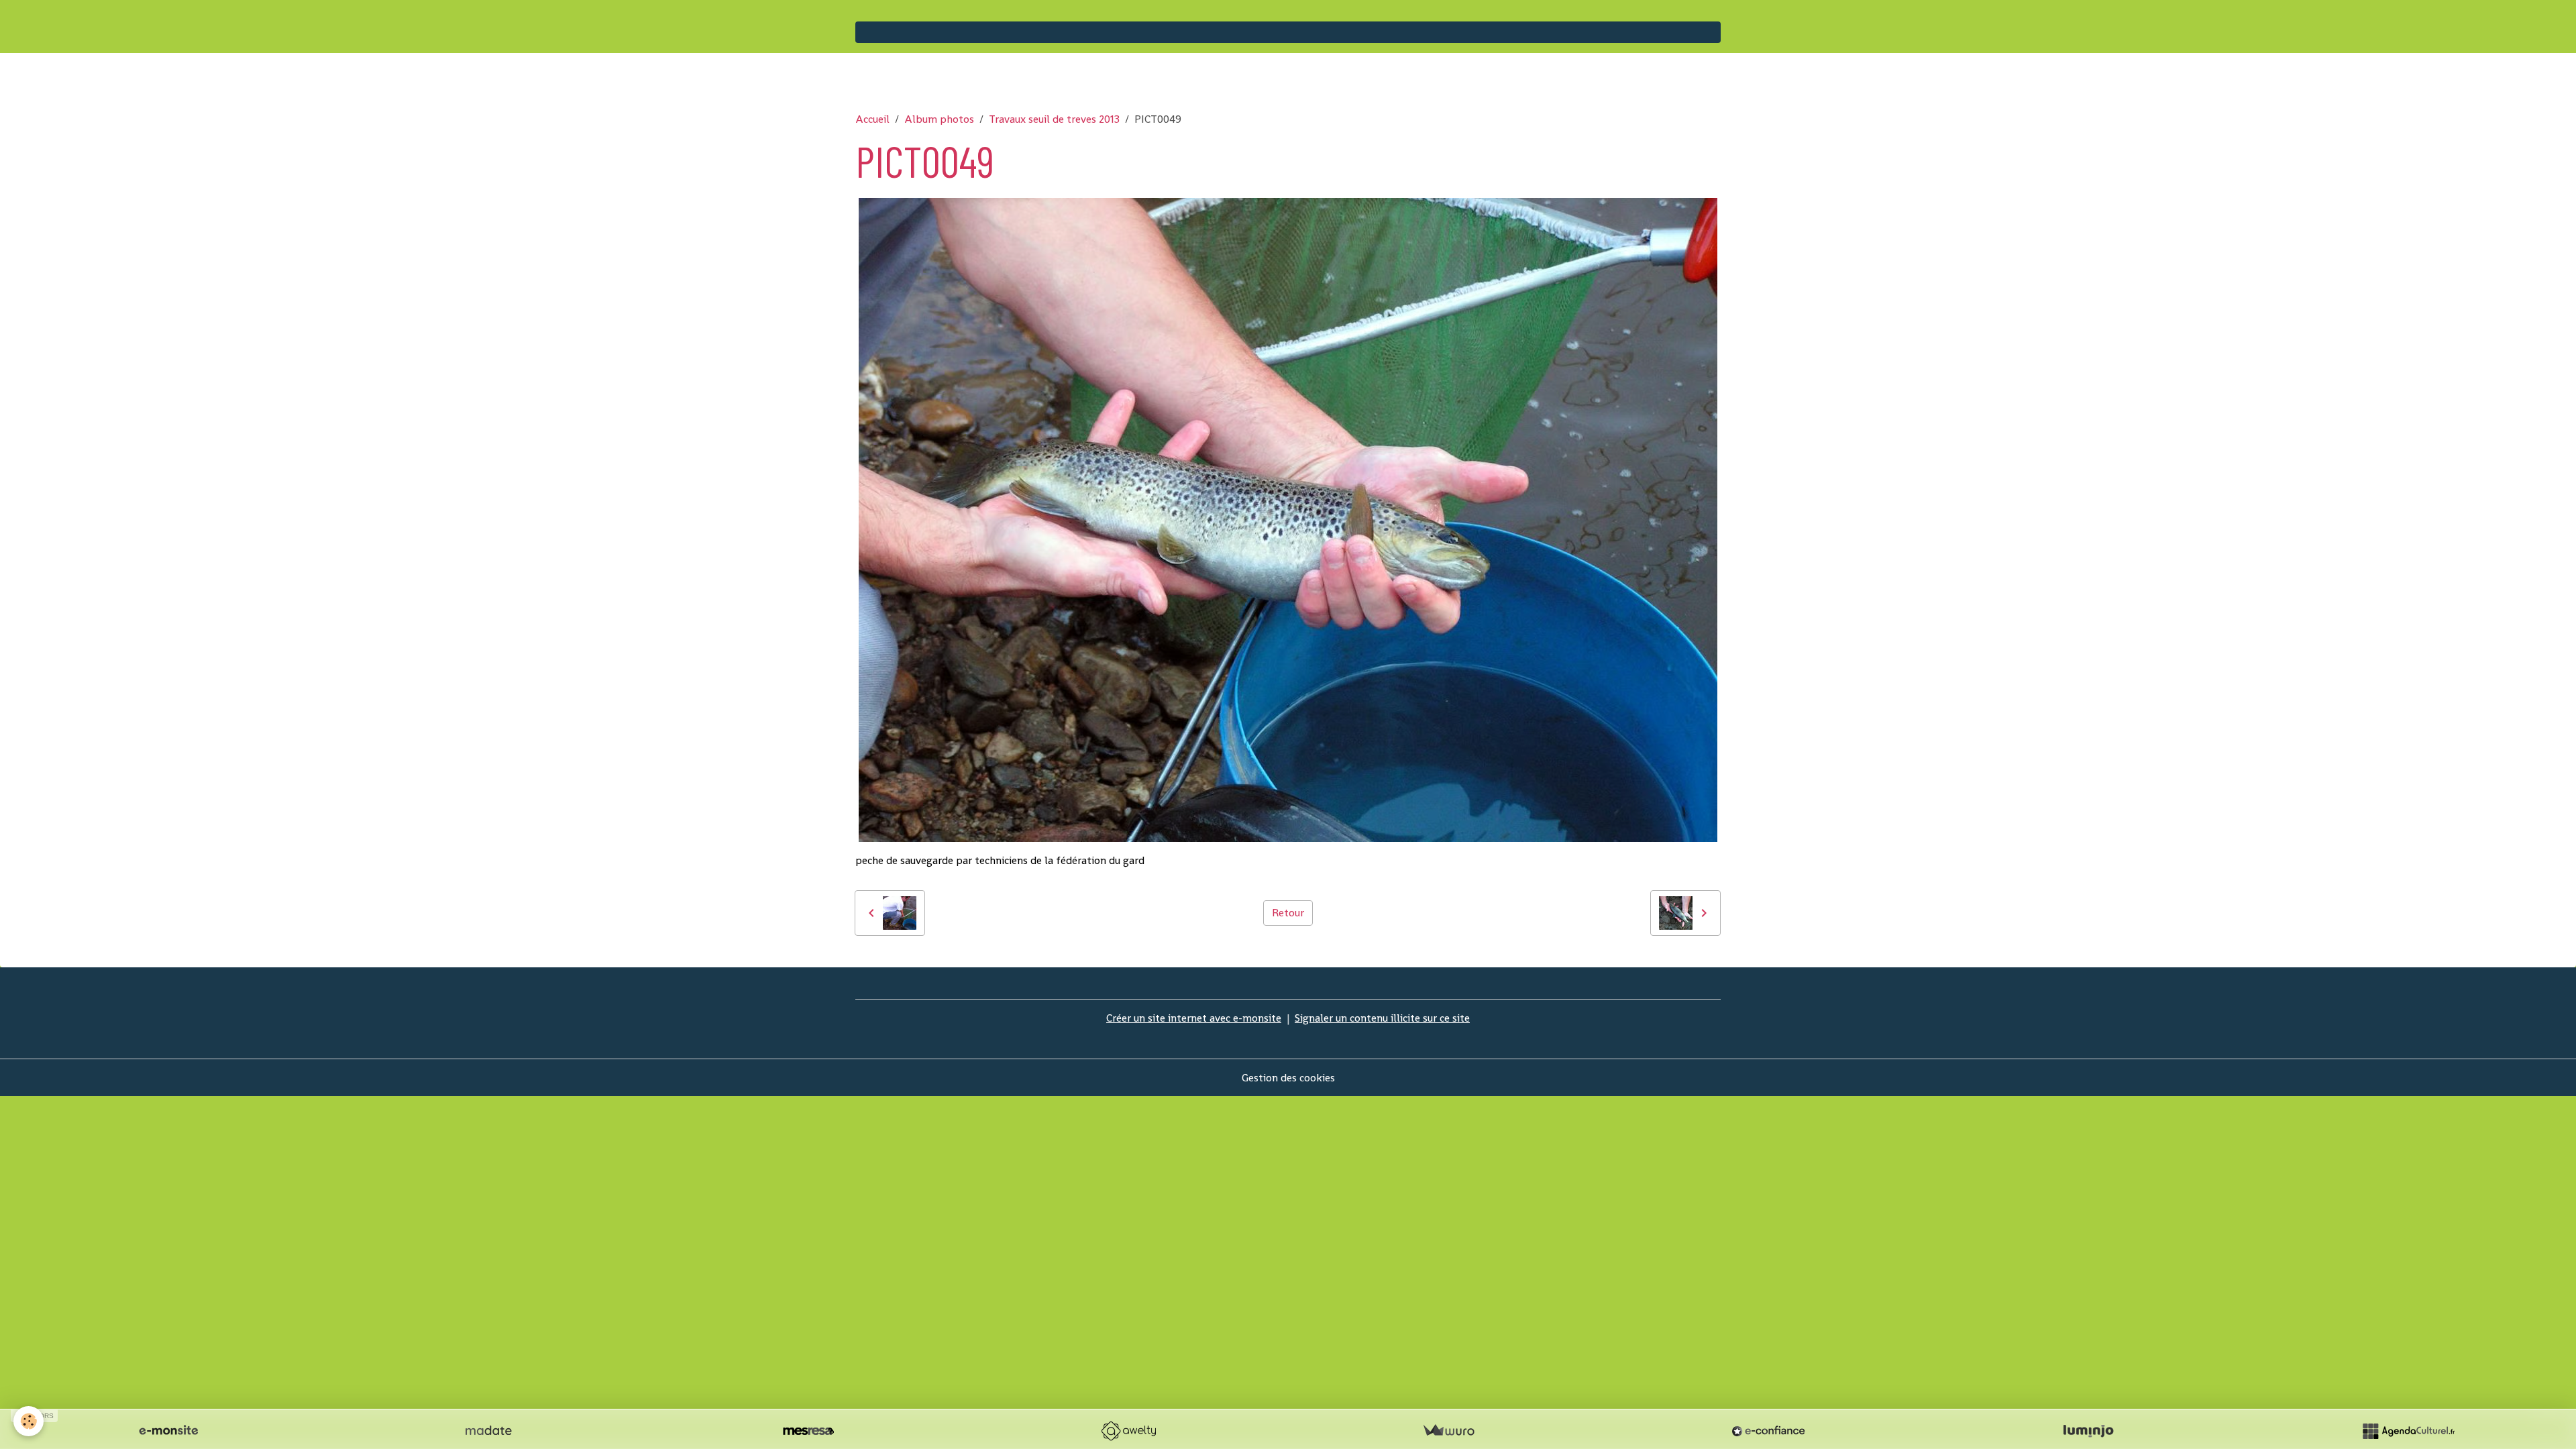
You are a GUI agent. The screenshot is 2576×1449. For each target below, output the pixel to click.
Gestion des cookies (1288, 1078)
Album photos (939, 119)
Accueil (872, 119)
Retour (1288, 913)
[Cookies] (29, 1421)
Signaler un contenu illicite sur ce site (1382, 1018)
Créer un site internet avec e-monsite (1194, 1018)
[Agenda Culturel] (2408, 1431)
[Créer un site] (168, 1431)
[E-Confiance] (1768, 1431)
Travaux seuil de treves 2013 (1054, 119)
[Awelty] (1128, 1431)
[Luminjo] (2088, 1431)
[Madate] (488, 1431)
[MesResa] (808, 1431)
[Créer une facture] (1448, 1431)
